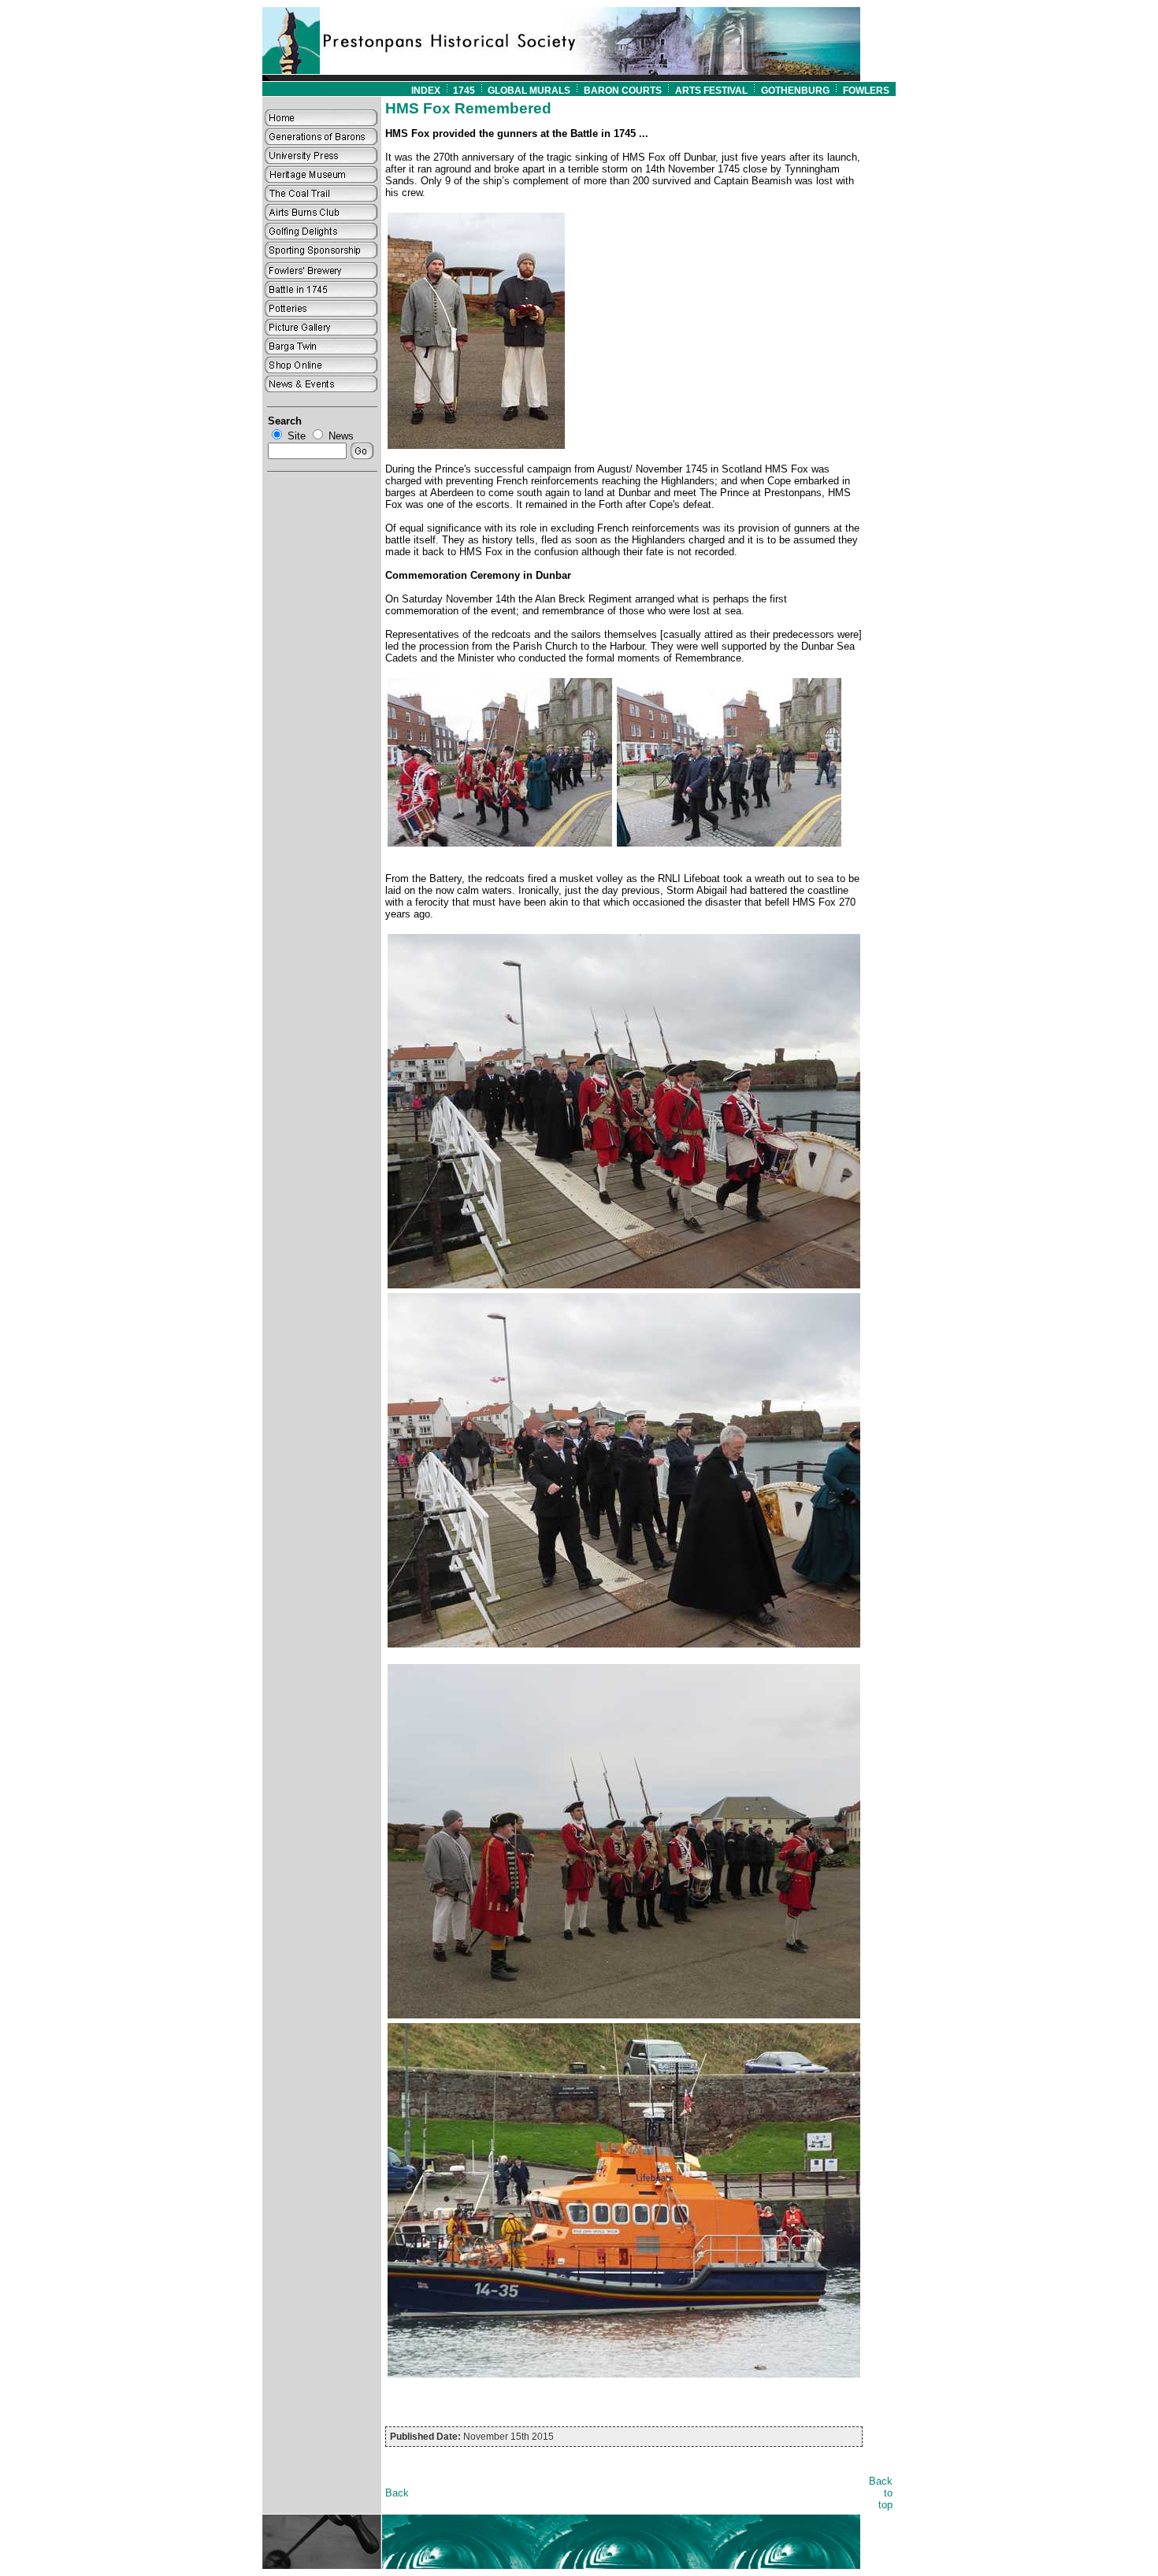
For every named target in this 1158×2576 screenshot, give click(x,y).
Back (397, 2493)
